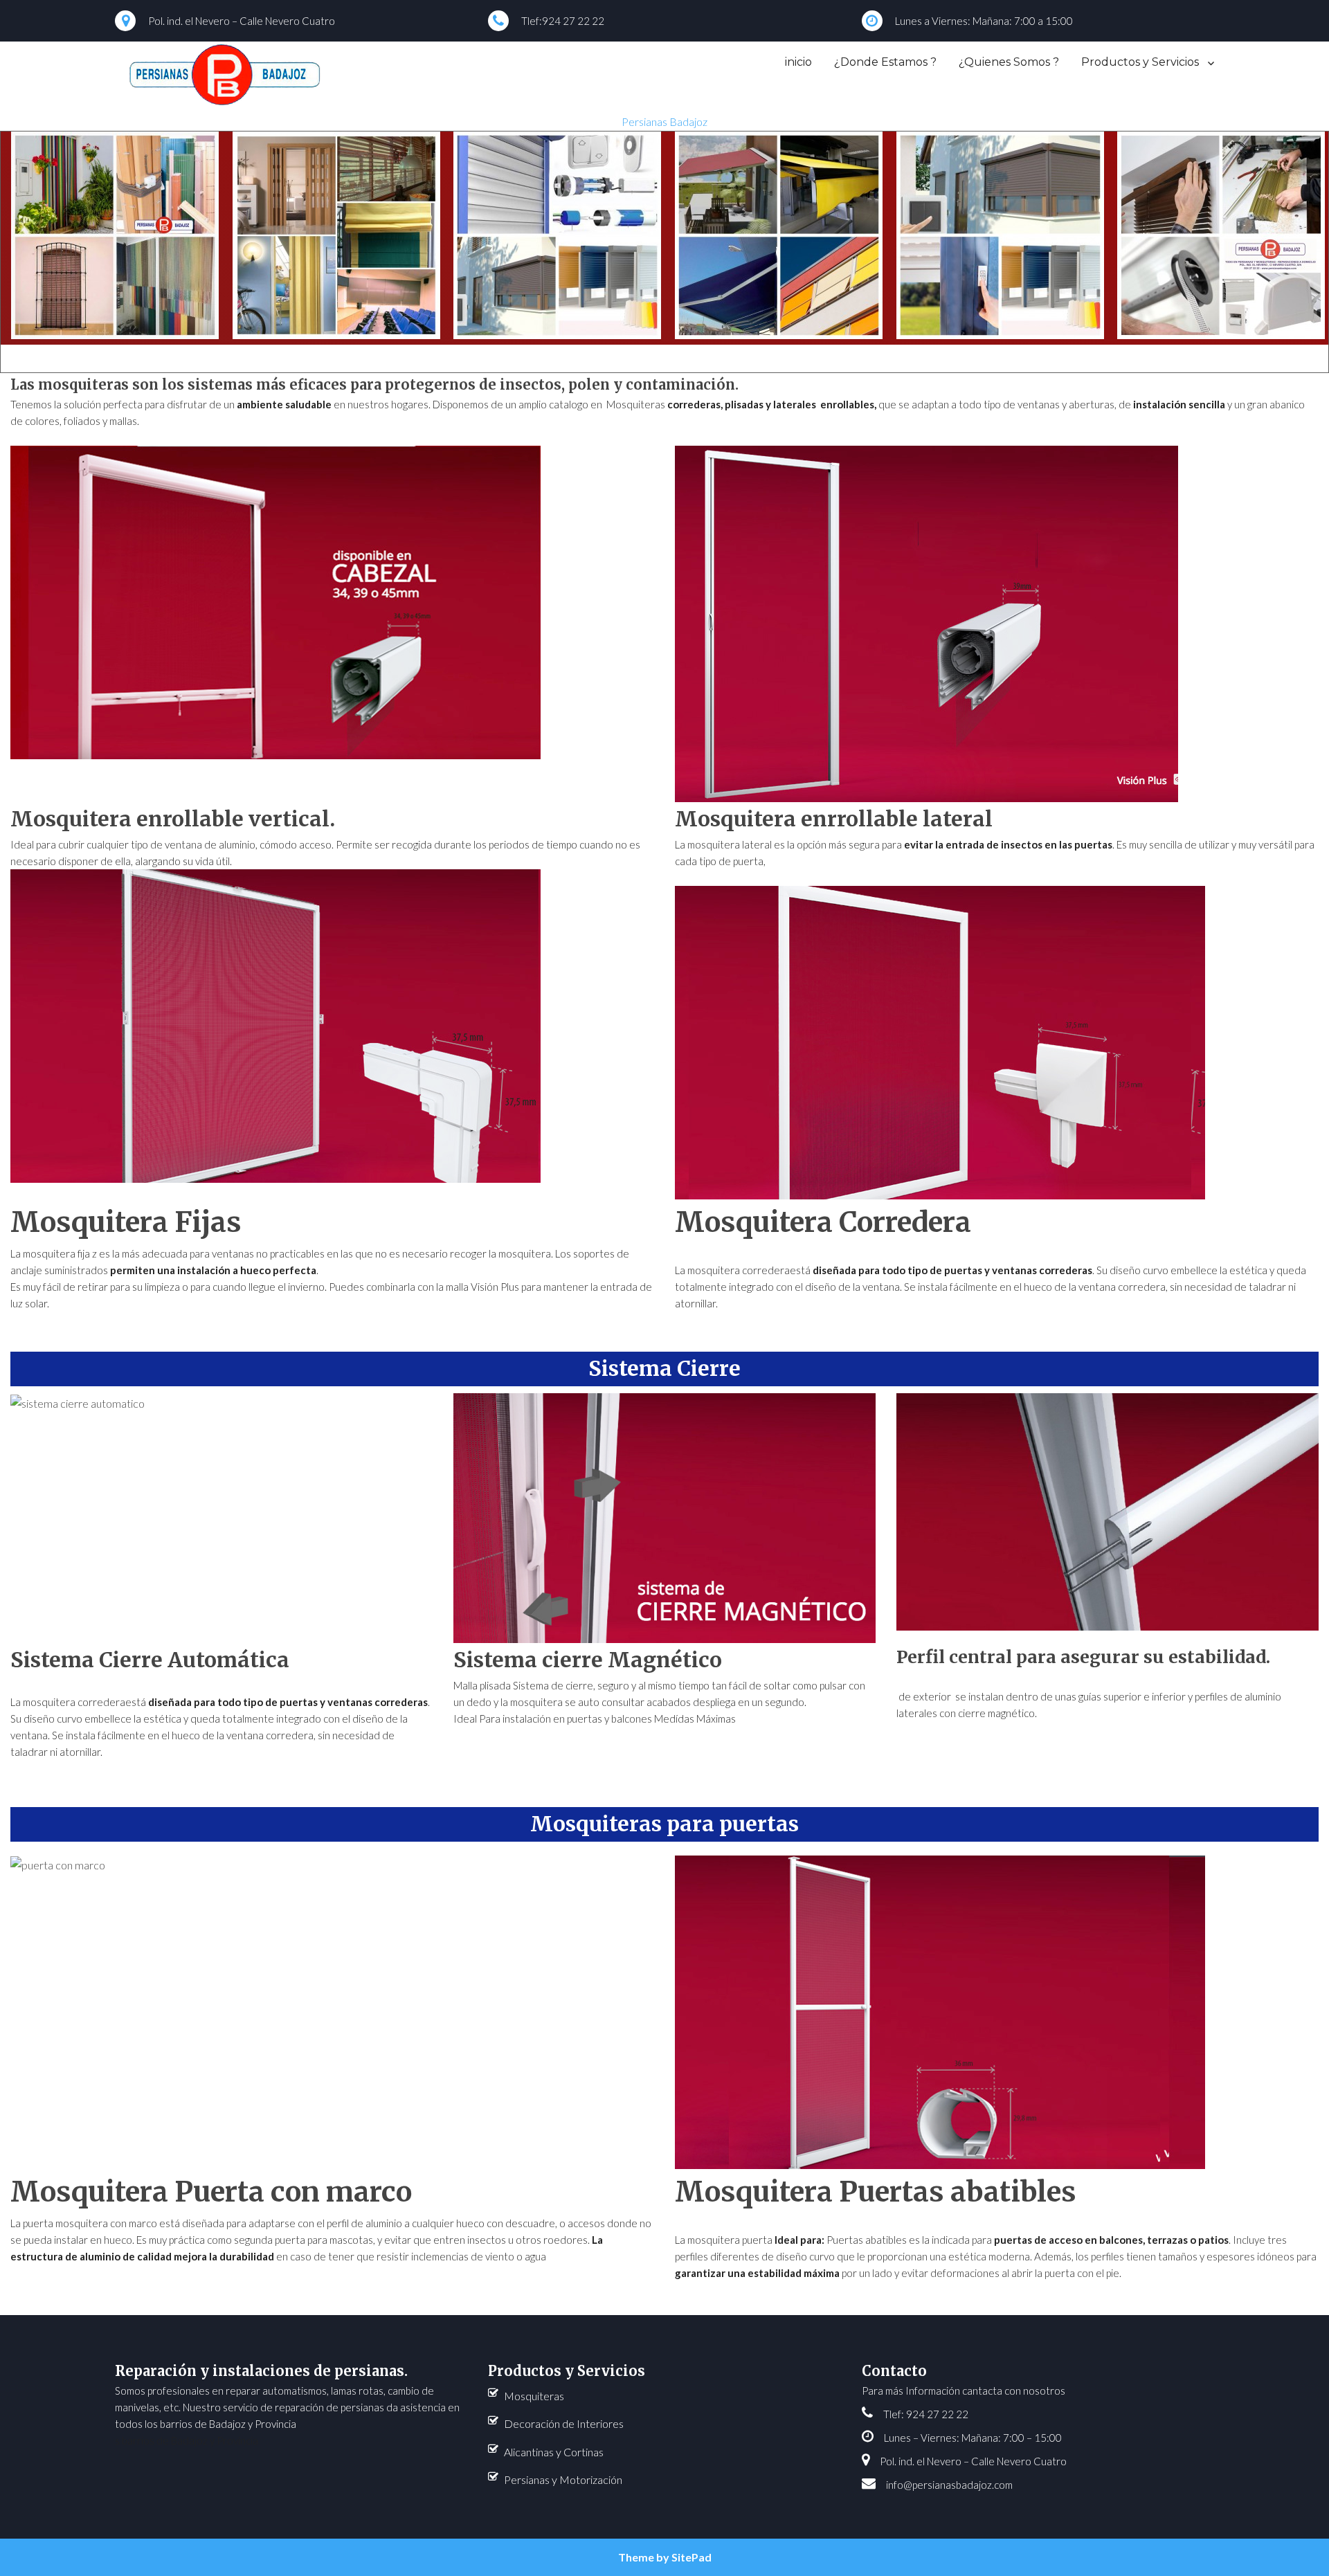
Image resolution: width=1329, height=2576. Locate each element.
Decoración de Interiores (564, 2423)
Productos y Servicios (1140, 62)
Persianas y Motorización (563, 2479)
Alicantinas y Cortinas (554, 2452)
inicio (798, 62)
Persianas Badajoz (664, 121)
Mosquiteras (534, 2396)
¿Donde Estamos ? (885, 62)
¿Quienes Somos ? (1009, 62)
